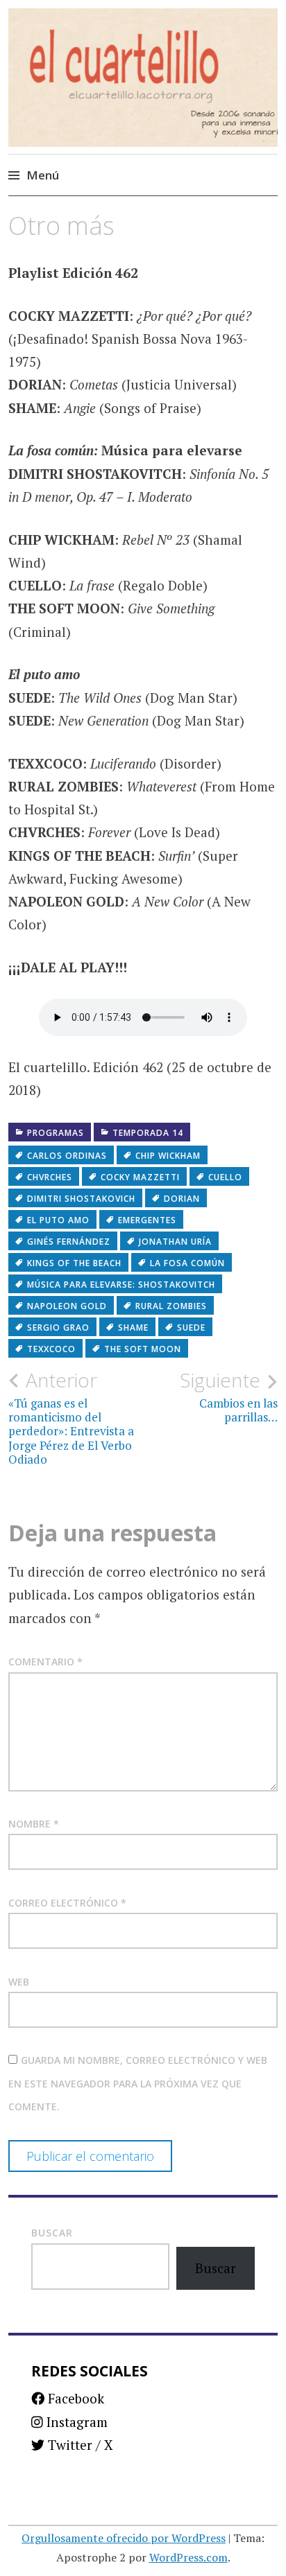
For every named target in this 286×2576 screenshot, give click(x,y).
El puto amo (58, 1220)
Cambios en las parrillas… (229, 1396)
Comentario (45, 1662)
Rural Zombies (171, 1306)
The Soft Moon (143, 1349)
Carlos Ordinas (67, 1156)
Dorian (182, 1199)
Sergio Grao (58, 1328)
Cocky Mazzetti (140, 1177)
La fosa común (187, 1263)
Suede (191, 1328)
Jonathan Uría (175, 1242)
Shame (133, 1328)
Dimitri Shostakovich (81, 1199)
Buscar (52, 2233)
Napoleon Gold (67, 1306)
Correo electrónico (67, 1903)
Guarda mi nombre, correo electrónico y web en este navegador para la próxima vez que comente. (138, 2083)
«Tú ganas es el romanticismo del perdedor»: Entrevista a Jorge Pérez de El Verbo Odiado (71, 1418)
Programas (56, 1133)
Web (19, 1982)
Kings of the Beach (74, 1263)
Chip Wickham (168, 1156)
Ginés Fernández (69, 1242)
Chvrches (50, 1177)
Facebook (74, 2398)
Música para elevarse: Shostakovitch (121, 1285)
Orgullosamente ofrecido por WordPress (124, 2538)
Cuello (225, 1177)
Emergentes (147, 1220)
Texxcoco (51, 1349)
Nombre (34, 1824)
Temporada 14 (148, 1133)
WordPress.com (188, 2557)
